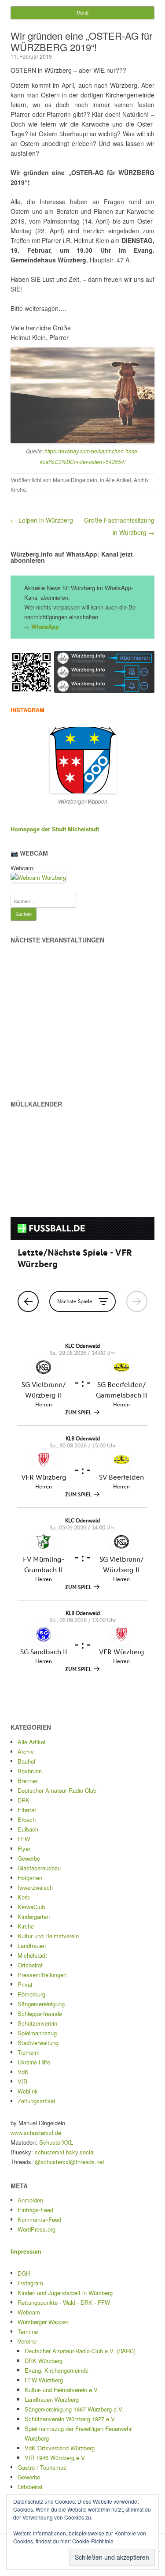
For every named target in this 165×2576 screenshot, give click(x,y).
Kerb (24, 1897)
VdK (23, 2072)
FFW (24, 1839)
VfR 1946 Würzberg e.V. (55, 2458)
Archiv (141, 480)
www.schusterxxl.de (36, 2133)
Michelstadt (32, 1955)
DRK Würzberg (44, 2361)
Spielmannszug (37, 2033)
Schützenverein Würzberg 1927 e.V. (70, 2419)
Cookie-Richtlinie (93, 2541)
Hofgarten (30, 1878)
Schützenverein (37, 2023)
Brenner (27, 1781)
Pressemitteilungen (42, 1975)
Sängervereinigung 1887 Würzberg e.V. (74, 2409)
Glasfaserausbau (39, 1868)
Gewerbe (29, 1858)
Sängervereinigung (41, 2004)
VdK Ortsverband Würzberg (60, 2448)
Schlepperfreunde (40, 2013)
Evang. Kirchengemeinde (57, 2370)
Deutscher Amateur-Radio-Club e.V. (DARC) (80, 2351)
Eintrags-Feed (35, 2210)
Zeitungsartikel (36, 2101)
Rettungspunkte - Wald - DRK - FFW (64, 2302)
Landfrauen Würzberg (52, 2399)
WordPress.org (37, 2229)
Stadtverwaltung (38, 2043)
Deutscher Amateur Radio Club (57, 1790)
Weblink (28, 2091)
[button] (31, 672)
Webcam (29, 2312)
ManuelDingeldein (75, 480)
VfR (22, 2081)
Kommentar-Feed (39, 2219)
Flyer (24, 1849)
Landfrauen (32, 1946)
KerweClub (31, 1907)
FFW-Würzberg (44, 2380)
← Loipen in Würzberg (42, 520)
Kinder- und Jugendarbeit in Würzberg (65, 2293)
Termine (28, 2331)
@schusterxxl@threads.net (70, 2162)
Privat (25, 1984)
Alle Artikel (118, 480)
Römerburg (31, 1994)
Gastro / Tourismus (42, 2467)
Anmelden (30, 2200)
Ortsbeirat (30, 1965)
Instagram (30, 2283)
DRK (24, 1800)
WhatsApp (45, 626)
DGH (24, 2273)
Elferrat (27, 1810)
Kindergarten (34, 1916)
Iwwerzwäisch (35, 1887)
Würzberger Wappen (43, 2322)
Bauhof (27, 1761)
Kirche (18, 489)
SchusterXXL (56, 2142)
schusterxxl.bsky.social (65, 2152)
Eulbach (28, 1829)
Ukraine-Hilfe (34, 2062)
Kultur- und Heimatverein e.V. (62, 2390)
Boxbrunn (30, 1771)
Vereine (27, 2341)
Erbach (27, 1819)
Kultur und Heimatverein (48, 1936)
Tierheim (29, 2052)
